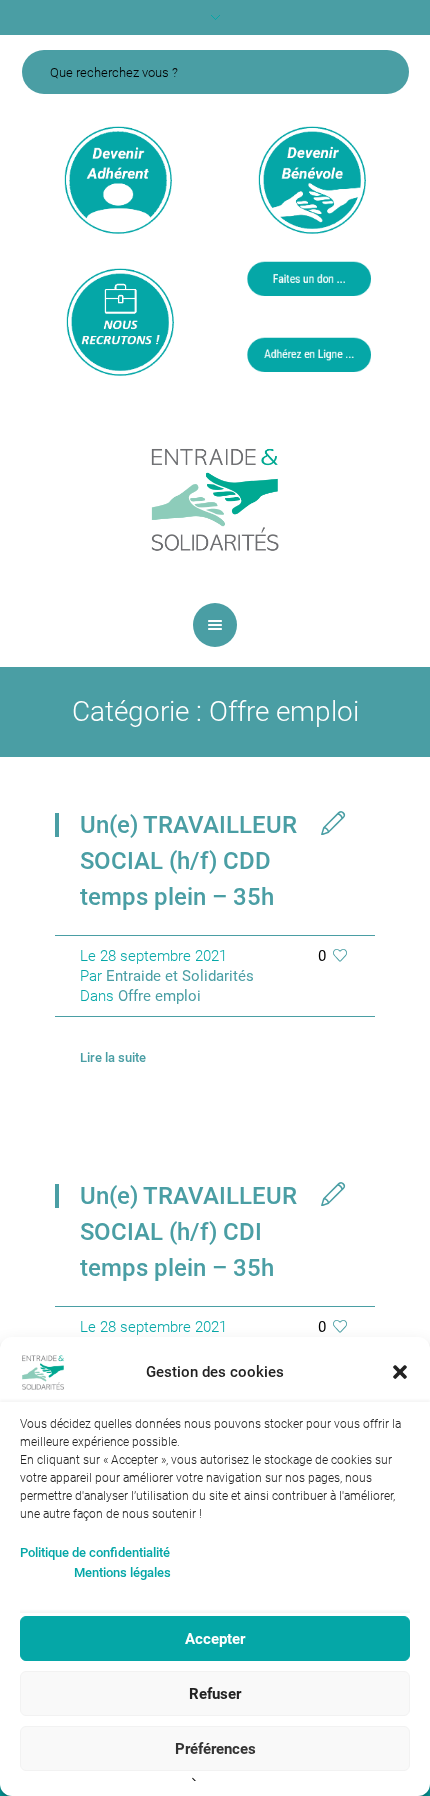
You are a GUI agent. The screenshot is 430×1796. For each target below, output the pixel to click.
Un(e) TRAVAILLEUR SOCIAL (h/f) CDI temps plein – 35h (188, 1232)
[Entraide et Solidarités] (215, 498)
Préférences (215, 1749)
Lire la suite (113, 1057)
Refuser (215, 1694)
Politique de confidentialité (95, 1552)
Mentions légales (122, 1572)
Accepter (215, 1639)
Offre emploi (159, 996)
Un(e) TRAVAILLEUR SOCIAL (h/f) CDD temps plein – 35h (188, 861)
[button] (400, 1372)
